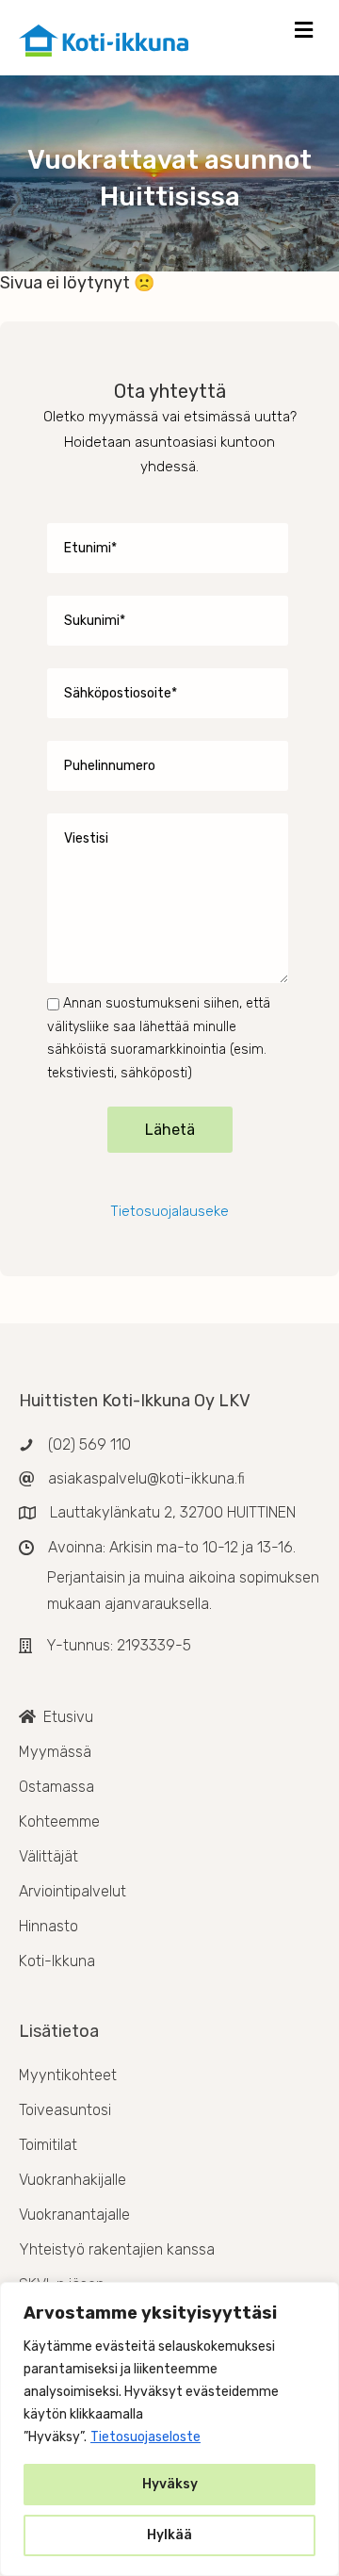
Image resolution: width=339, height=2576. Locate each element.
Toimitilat (48, 2145)
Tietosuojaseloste (145, 2437)
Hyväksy (170, 2484)
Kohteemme (59, 1821)
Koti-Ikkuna (57, 1961)
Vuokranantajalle (74, 2215)
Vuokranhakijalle (73, 2180)
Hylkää (169, 2535)
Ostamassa (56, 1787)
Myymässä (55, 1752)
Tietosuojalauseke (169, 1211)
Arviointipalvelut (73, 1891)
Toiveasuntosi (65, 2110)
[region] (169, 2429)
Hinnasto (48, 1926)
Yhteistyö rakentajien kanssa (117, 2249)
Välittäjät (48, 1856)
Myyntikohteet (68, 2075)
